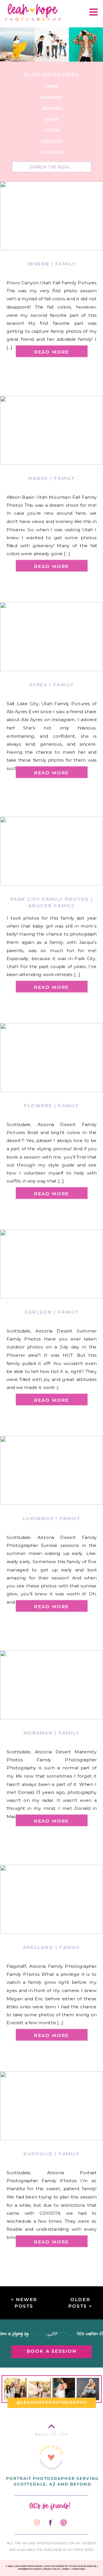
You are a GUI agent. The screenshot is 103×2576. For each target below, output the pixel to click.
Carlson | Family (52, 1312)
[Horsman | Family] (51, 1685)
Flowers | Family (51, 1106)
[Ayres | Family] (51, 637)
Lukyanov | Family (51, 1518)
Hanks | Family (51, 478)
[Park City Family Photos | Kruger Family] (51, 851)
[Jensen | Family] (51, 216)
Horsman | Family (51, 1733)
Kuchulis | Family (51, 2153)
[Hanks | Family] (51, 430)
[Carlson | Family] (51, 1264)
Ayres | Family (52, 685)
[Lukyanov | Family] (51, 1470)
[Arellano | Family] (51, 1899)
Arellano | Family (51, 1947)
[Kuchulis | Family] (51, 2106)
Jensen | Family (51, 264)
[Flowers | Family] (51, 1058)
